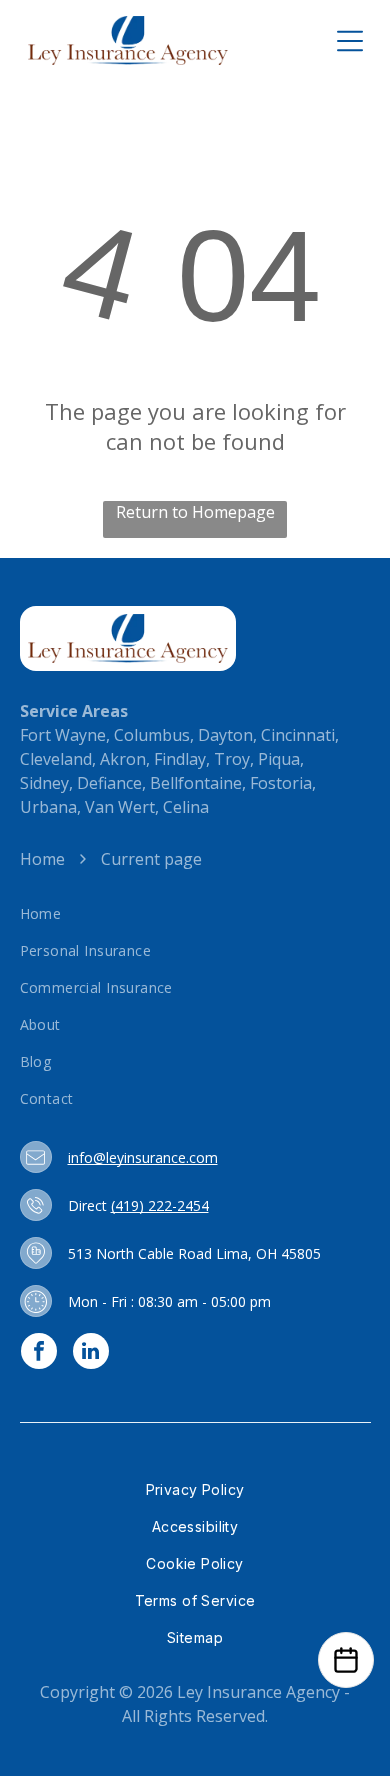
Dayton (225, 735)
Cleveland (56, 759)
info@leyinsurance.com (143, 1157)
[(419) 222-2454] (35, 1205)
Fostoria (281, 783)
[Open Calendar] (346, 1660)
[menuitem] (195, 913)
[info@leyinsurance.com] (35, 1157)
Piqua (279, 759)
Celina (186, 807)
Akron (123, 759)
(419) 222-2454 (160, 1205)
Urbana (48, 807)
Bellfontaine (196, 783)
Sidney (44, 783)
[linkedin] (91, 1353)
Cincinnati (298, 735)
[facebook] (39, 1353)
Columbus (152, 735)
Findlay (180, 759)
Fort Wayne (63, 735)
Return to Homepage (195, 512)
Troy (232, 759)
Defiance (109, 783)
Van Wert (120, 807)
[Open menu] (350, 41)
